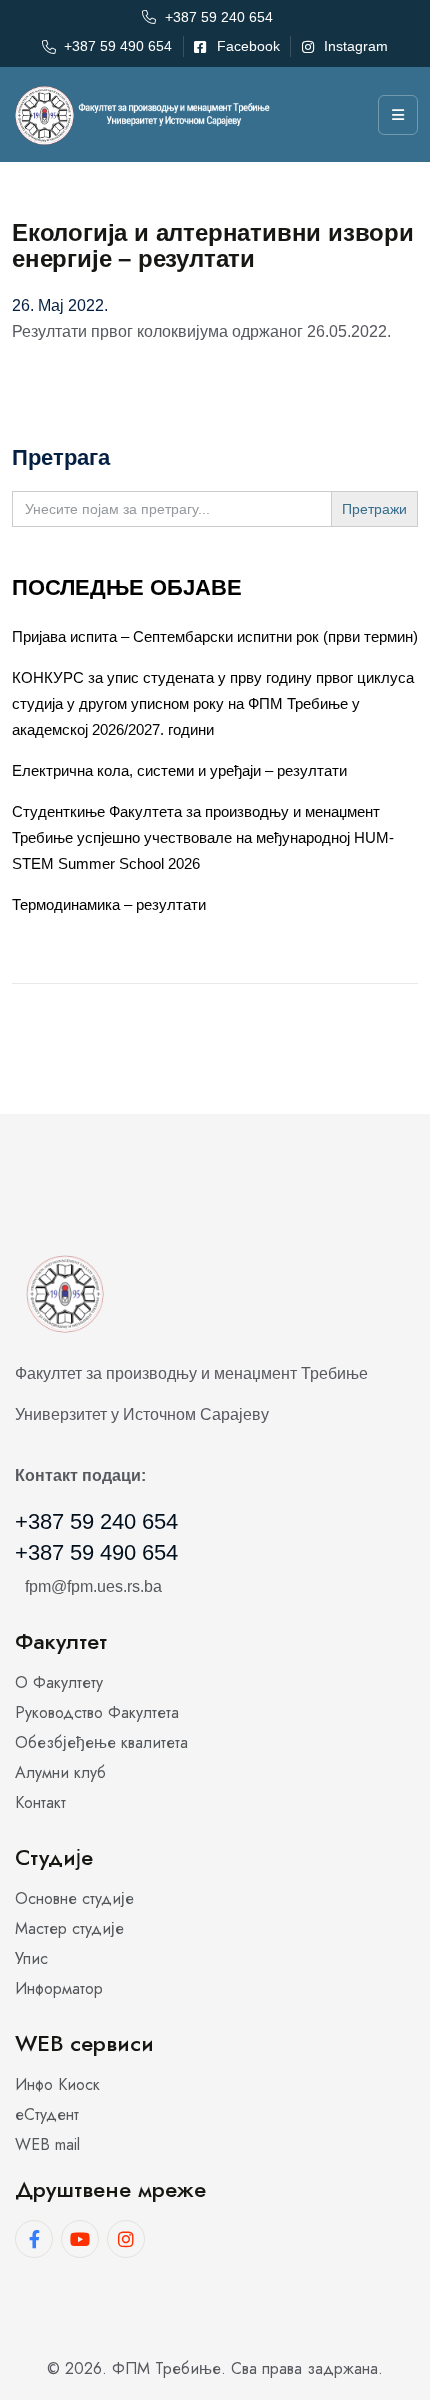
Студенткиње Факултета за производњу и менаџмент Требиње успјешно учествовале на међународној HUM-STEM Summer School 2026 (203, 837)
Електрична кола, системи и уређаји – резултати (179, 770)
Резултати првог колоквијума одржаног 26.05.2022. (201, 331)
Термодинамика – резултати (109, 904)
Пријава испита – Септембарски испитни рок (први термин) (215, 636)
